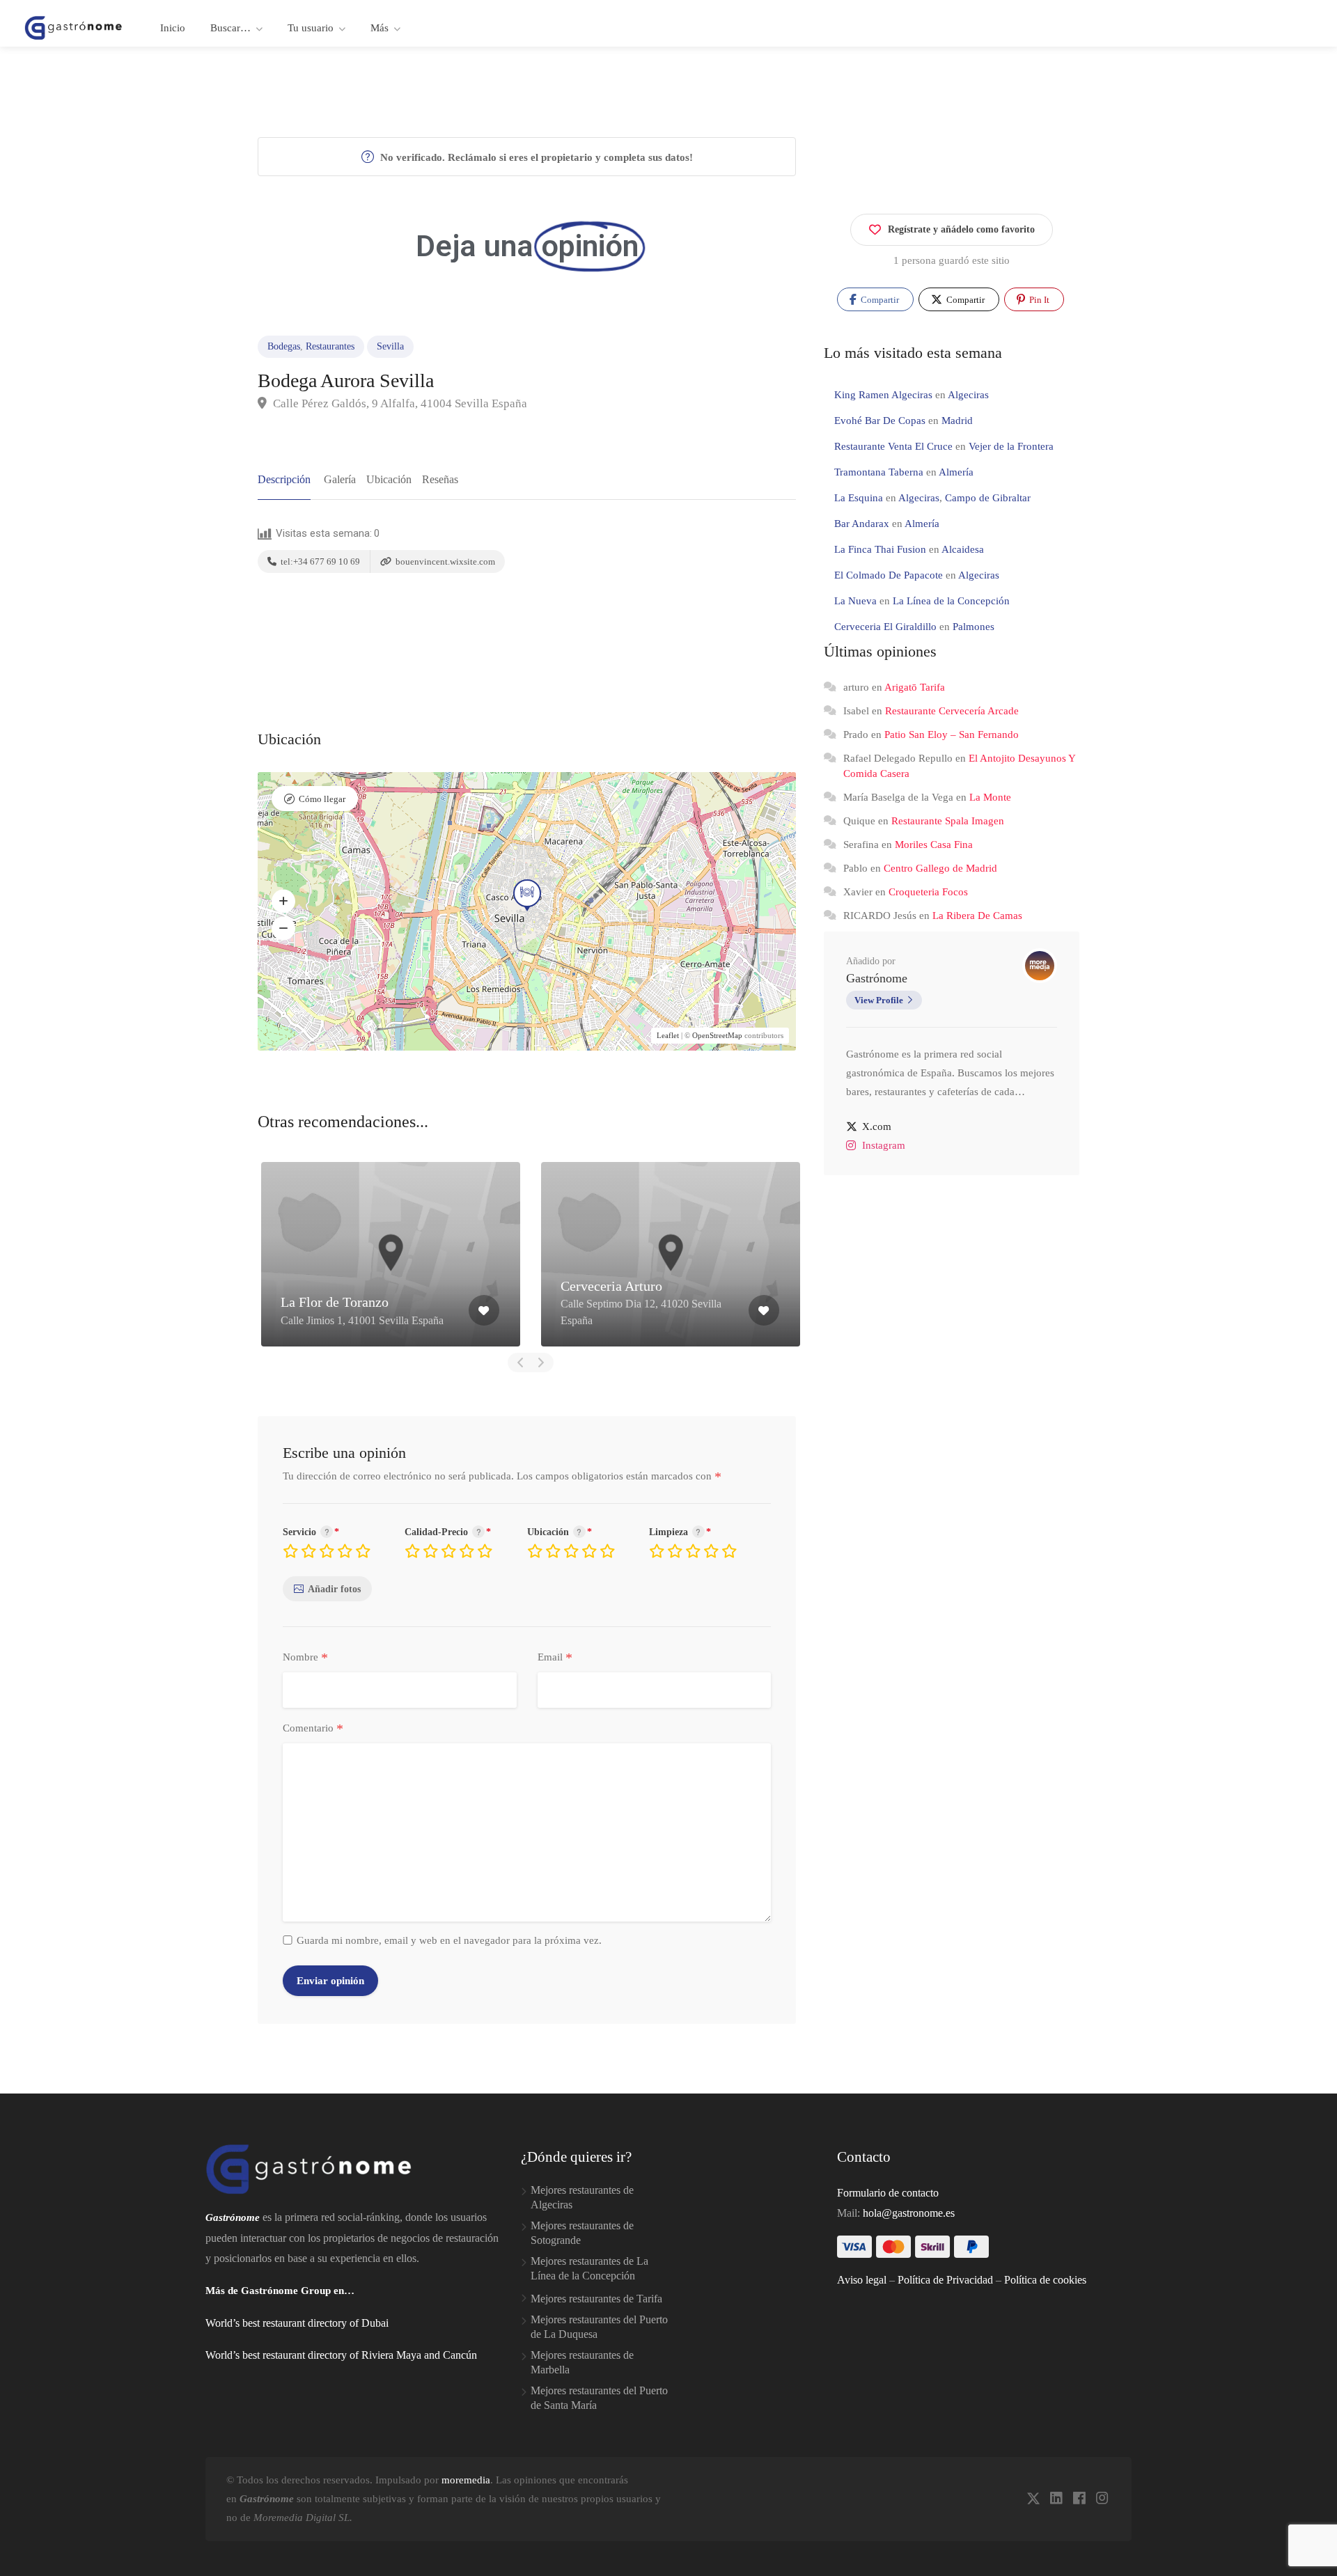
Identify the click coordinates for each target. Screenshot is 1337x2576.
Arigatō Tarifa (915, 687)
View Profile (879, 1000)
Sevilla (390, 346)
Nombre (305, 1658)
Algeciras (968, 395)
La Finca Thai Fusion (880, 549)
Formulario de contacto (888, 2193)
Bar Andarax (862, 524)
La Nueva (855, 601)
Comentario (313, 1729)
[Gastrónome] (74, 27)
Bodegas (284, 346)
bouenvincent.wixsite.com (444, 561)
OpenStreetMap (717, 1035)
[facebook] (1079, 2499)
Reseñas (440, 479)
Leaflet (668, 1035)
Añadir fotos (334, 1589)
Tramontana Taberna (879, 472)
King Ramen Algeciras (883, 395)
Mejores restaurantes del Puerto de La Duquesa (599, 2327)
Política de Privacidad (945, 2280)
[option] (391, 1254)
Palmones (974, 627)
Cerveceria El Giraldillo (885, 627)
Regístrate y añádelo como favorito (961, 229)
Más (380, 28)
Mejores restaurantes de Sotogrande (582, 2233)
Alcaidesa (963, 549)
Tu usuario (311, 28)
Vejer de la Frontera (1011, 446)
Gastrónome (877, 978)
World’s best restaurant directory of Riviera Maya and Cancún (341, 2355)
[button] (283, 901)
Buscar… (230, 28)
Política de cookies (1045, 2280)
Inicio (173, 28)
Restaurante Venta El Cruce (893, 446)
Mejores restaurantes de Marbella (582, 2362)
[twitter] (1033, 2499)
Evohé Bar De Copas (880, 421)
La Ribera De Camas (977, 916)
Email (555, 1658)
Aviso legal (862, 2280)
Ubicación (389, 479)
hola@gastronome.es (909, 2213)
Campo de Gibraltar (988, 498)
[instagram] (1102, 2499)
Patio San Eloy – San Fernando (952, 735)
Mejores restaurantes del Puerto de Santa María (599, 2398)
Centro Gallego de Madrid (940, 868)
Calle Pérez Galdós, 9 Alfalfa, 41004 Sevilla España (399, 403)
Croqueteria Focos (928, 892)
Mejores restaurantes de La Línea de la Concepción (589, 2268)
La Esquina (859, 498)
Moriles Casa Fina (934, 845)
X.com (877, 1126)
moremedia (466, 2480)
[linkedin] (1056, 2499)
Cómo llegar (322, 799)
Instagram (884, 1145)
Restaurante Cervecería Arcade (952, 711)
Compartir (879, 300)
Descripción (284, 479)
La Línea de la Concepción (951, 601)
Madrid (957, 421)
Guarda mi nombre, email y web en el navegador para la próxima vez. (449, 1940)
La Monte (990, 797)
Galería (340, 479)
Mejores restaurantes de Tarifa (596, 2299)
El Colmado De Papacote (889, 575)
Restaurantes (330, 346)
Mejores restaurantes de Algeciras (582, 2197)
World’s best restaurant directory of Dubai (297, 2323)
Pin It (1038, 300)
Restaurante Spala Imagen (948, 821)
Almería (956, 472)
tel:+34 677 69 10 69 (319, 561)
